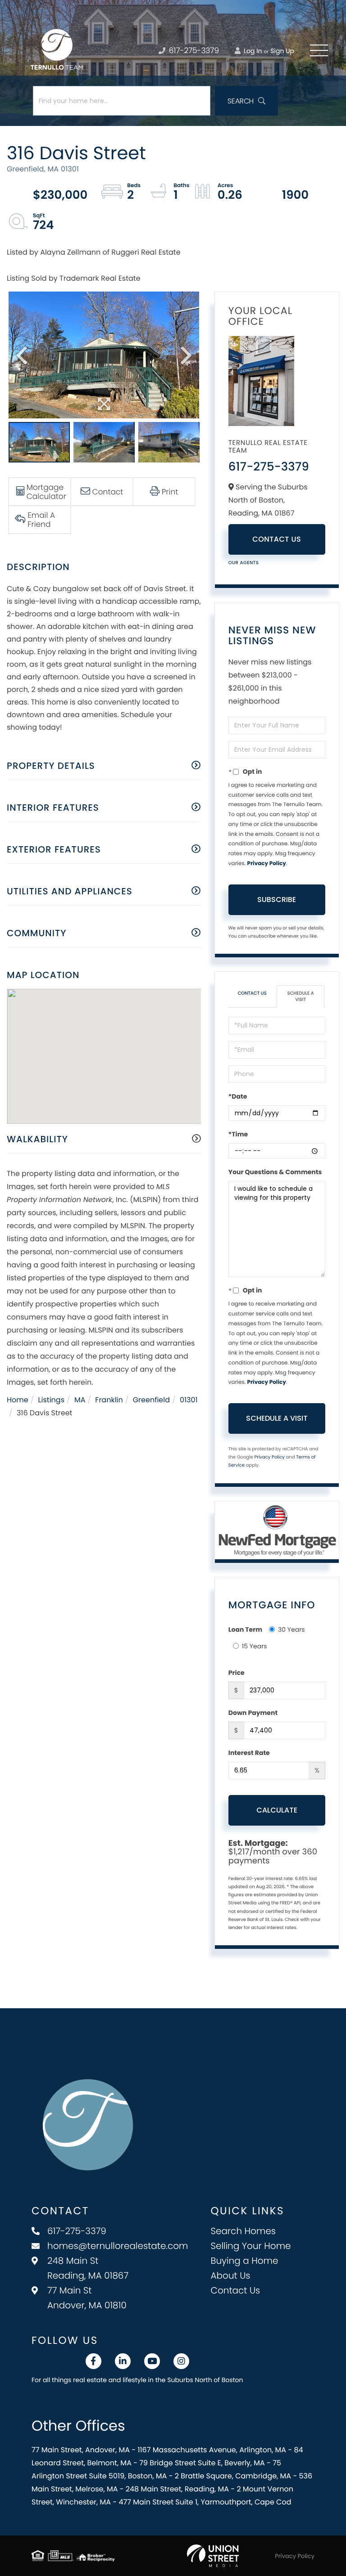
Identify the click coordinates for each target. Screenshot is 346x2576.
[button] (246, 101)
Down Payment (253, 1713)
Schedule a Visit (301, 996)
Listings (51, 1400)
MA (80, 1400)
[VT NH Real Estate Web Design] (213, 2556)
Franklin (109, 1400)
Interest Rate (249, 1753)
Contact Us (277, 539)
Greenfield (151, 1400)
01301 (189, 1400)
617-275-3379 (193, 50)
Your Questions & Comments (275, 1172)
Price (237, 1673)
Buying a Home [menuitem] (245, 2261)
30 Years (291, 1629)
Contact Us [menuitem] (236, 2290)
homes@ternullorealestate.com (118, 2246)
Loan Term (245, 1629)
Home (18, 1400)
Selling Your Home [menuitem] (251, 2246)
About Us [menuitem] (231, 2275)
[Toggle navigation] (319, 50)
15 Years (255, 1646)
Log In (252, 51)
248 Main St (88, 2268)
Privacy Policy (267, 864)
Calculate (277, 1810)
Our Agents (244, 563)
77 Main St (87, 2298)
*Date (238, 1096)
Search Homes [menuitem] (244, 2231)
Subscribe (277, 900)
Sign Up (282, 51)
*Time (238, 1134)
